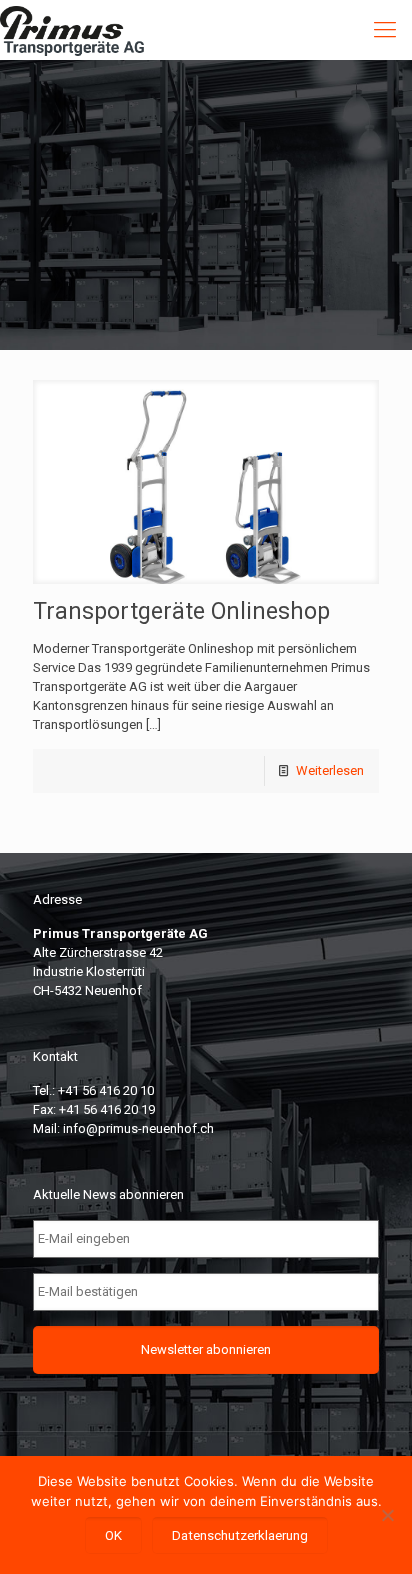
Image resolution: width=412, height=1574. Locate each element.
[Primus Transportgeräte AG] (87, 30)
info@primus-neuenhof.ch (138, 1128)
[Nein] (387, 1515)
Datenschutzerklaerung (240, 1535)
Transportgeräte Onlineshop (181, 611)
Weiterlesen (330, 770)
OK (113, 1535)
